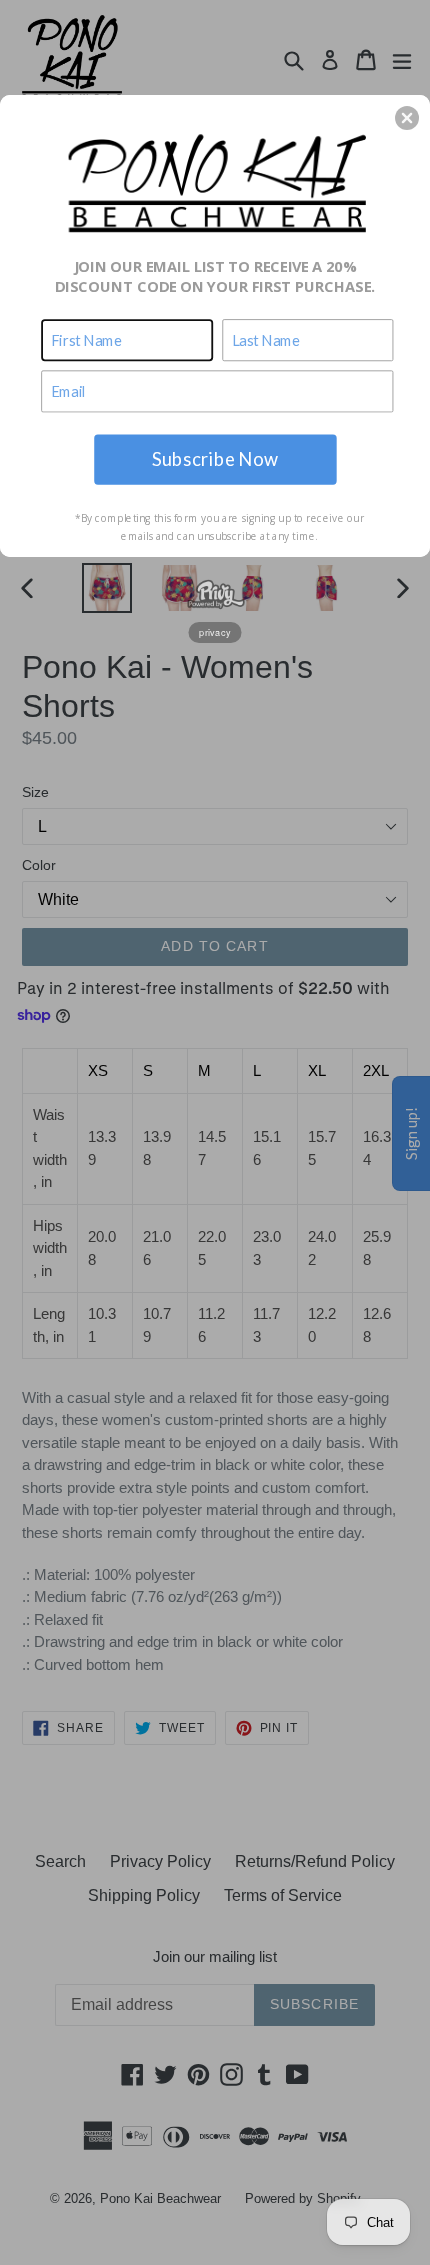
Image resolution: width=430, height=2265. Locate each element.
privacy (214, 631)
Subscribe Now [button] (214, 458)
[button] (407, 118)
